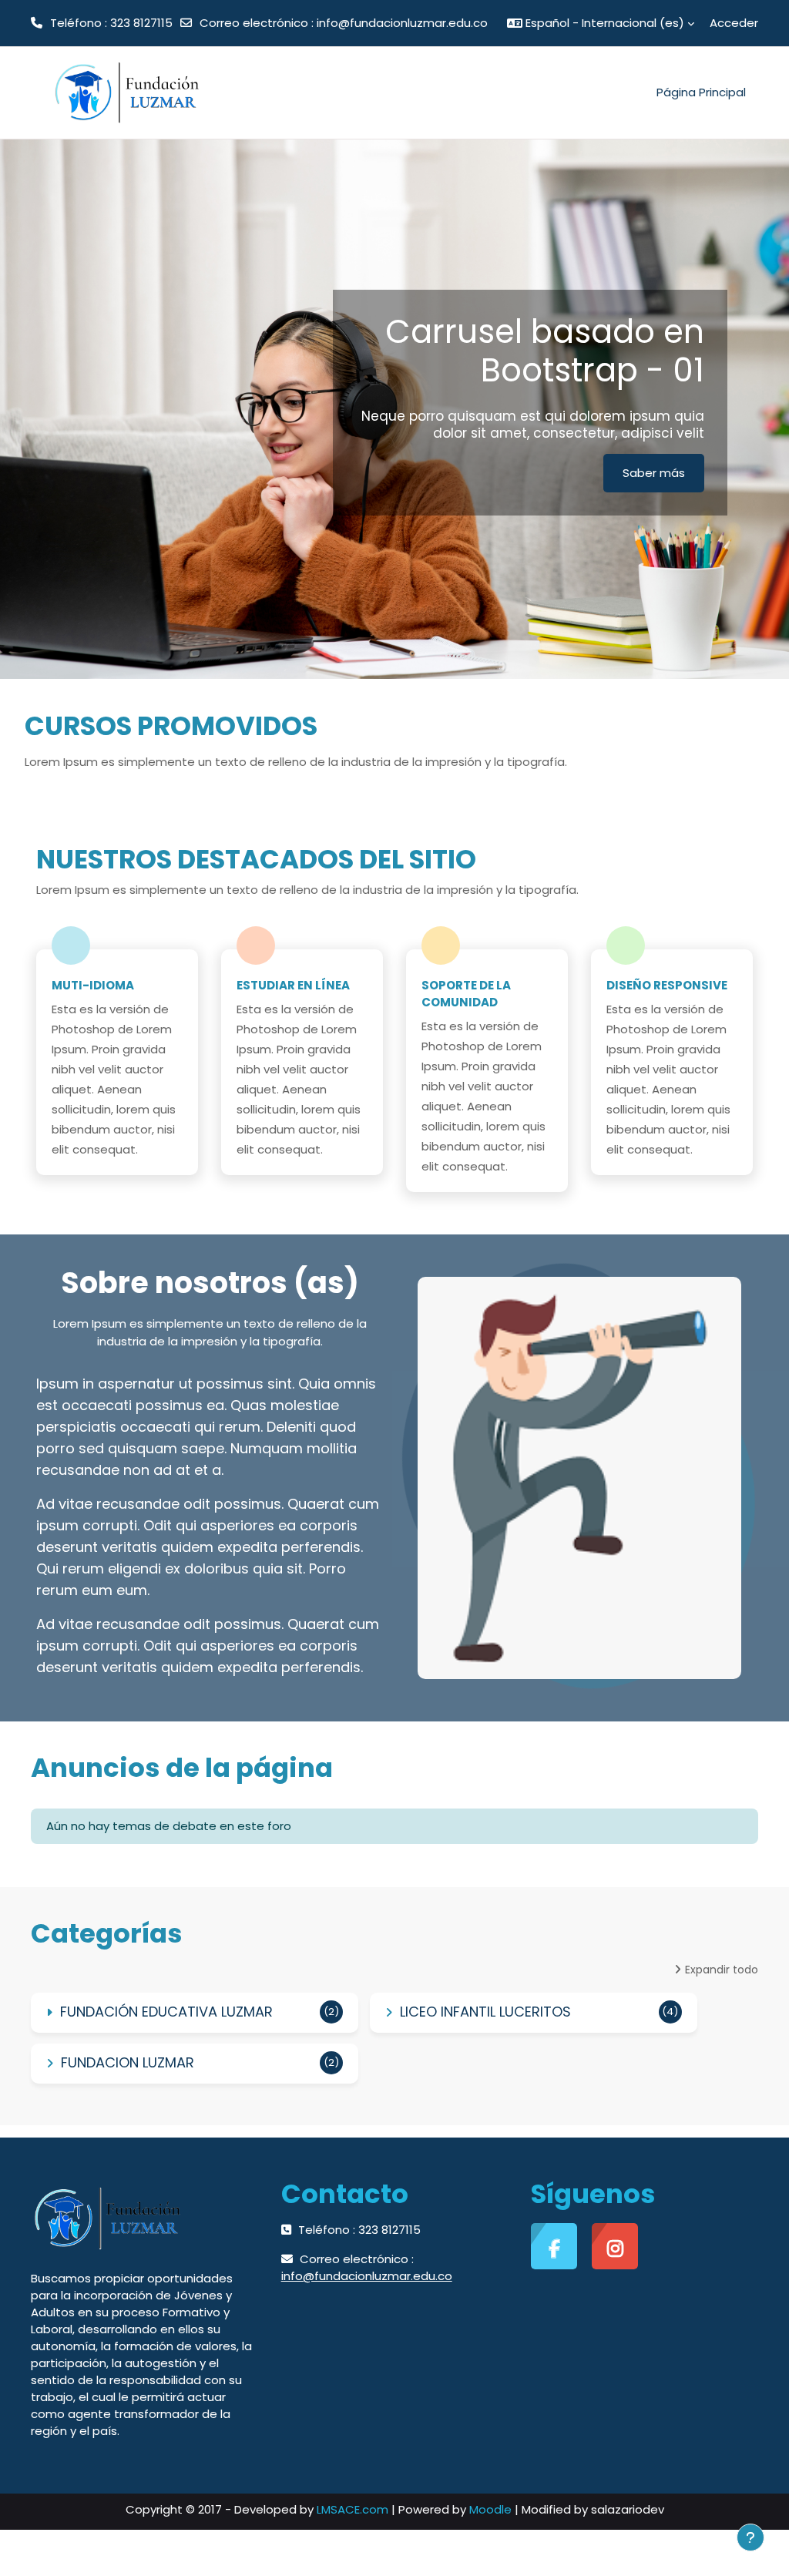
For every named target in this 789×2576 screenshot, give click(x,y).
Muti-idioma (93, 985)
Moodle (490, 2509)
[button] (601, 23)
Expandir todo (722, 1970)
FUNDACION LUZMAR (128, 2062)
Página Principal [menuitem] (701, 92)
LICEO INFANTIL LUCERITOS (485, 2012)
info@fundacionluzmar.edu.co (402, 23)
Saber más (654, 473)
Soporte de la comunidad (466, 994)
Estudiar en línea (293, 985)
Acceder (734, 23)
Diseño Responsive (667, 985)
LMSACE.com (353, 2509)
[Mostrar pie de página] (750, 2537)
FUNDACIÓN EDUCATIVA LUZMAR (166, 2012)
